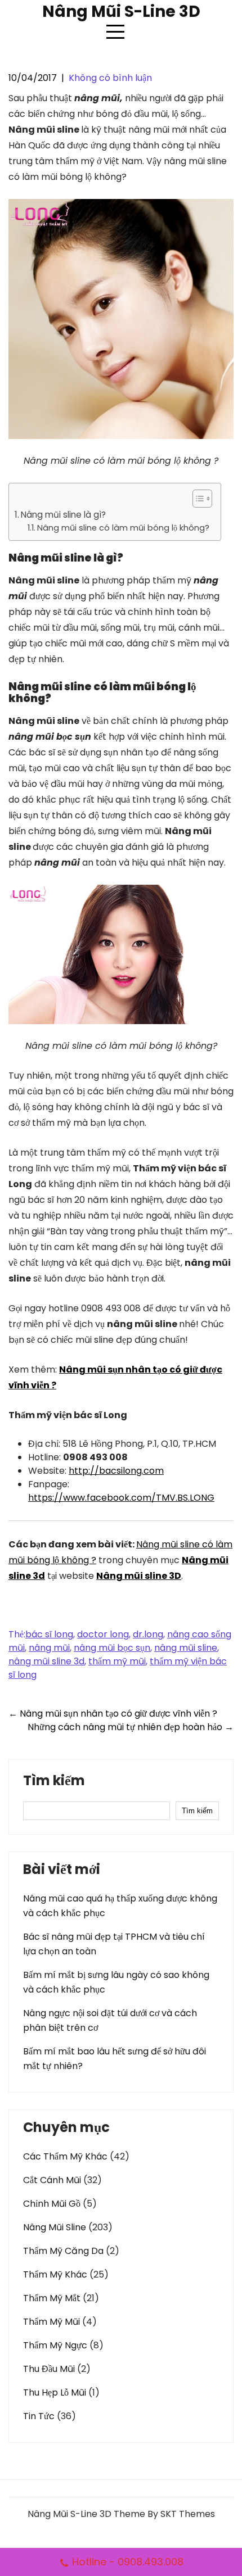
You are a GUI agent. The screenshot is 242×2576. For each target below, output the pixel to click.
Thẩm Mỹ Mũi (51, 2322)
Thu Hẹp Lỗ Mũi (55, 2392)
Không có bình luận (110, 78)
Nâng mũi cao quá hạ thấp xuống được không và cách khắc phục (120, 1906)
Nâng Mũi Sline (55, 2227)
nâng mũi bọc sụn (112, 1648)
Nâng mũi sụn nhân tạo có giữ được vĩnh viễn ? (113, 1713)
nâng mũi (49, 1648)
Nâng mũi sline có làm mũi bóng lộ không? (123, 528)
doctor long (103, 1634)
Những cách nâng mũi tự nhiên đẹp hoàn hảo (131, 1727)
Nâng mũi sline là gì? (63, 515)
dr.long (148, 1634)
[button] (197, 499)
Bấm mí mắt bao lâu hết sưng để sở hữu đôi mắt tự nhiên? (115, 2059)
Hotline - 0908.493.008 (128, 2562)
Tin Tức (39, 2416)
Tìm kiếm (54, 1782)
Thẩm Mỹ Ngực (55, 2345)
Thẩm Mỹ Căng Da (63, 2251)
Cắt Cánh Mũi (52, 2180)
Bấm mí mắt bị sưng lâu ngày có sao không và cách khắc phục (116, 1982)
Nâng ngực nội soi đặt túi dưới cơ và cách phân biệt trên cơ (110, 2020)
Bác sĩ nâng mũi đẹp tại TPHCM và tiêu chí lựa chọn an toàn (114, 1944)
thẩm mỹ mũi (117, 1661)
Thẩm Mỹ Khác (55, 2274)
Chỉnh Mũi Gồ (52, 2204)
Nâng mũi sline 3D (139, 1576)
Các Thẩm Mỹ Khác (65, 2156)
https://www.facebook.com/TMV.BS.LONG (121, 1498)
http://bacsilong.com (116, 1471)
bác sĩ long (49, 1634)
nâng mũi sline (186, 1648)
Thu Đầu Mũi (49, 2369)
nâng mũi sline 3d (46, 1661)
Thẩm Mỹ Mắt (52, 2298)
